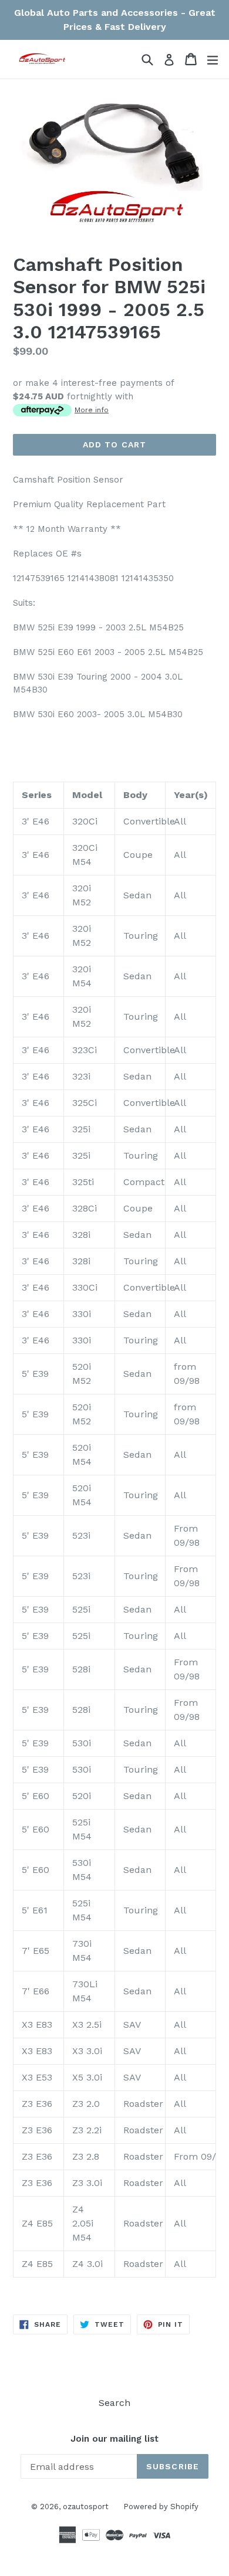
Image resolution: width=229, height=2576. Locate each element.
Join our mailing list (114, 2439)
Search (114, 2403)
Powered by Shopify (161, 2507)
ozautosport (86, 2507)
